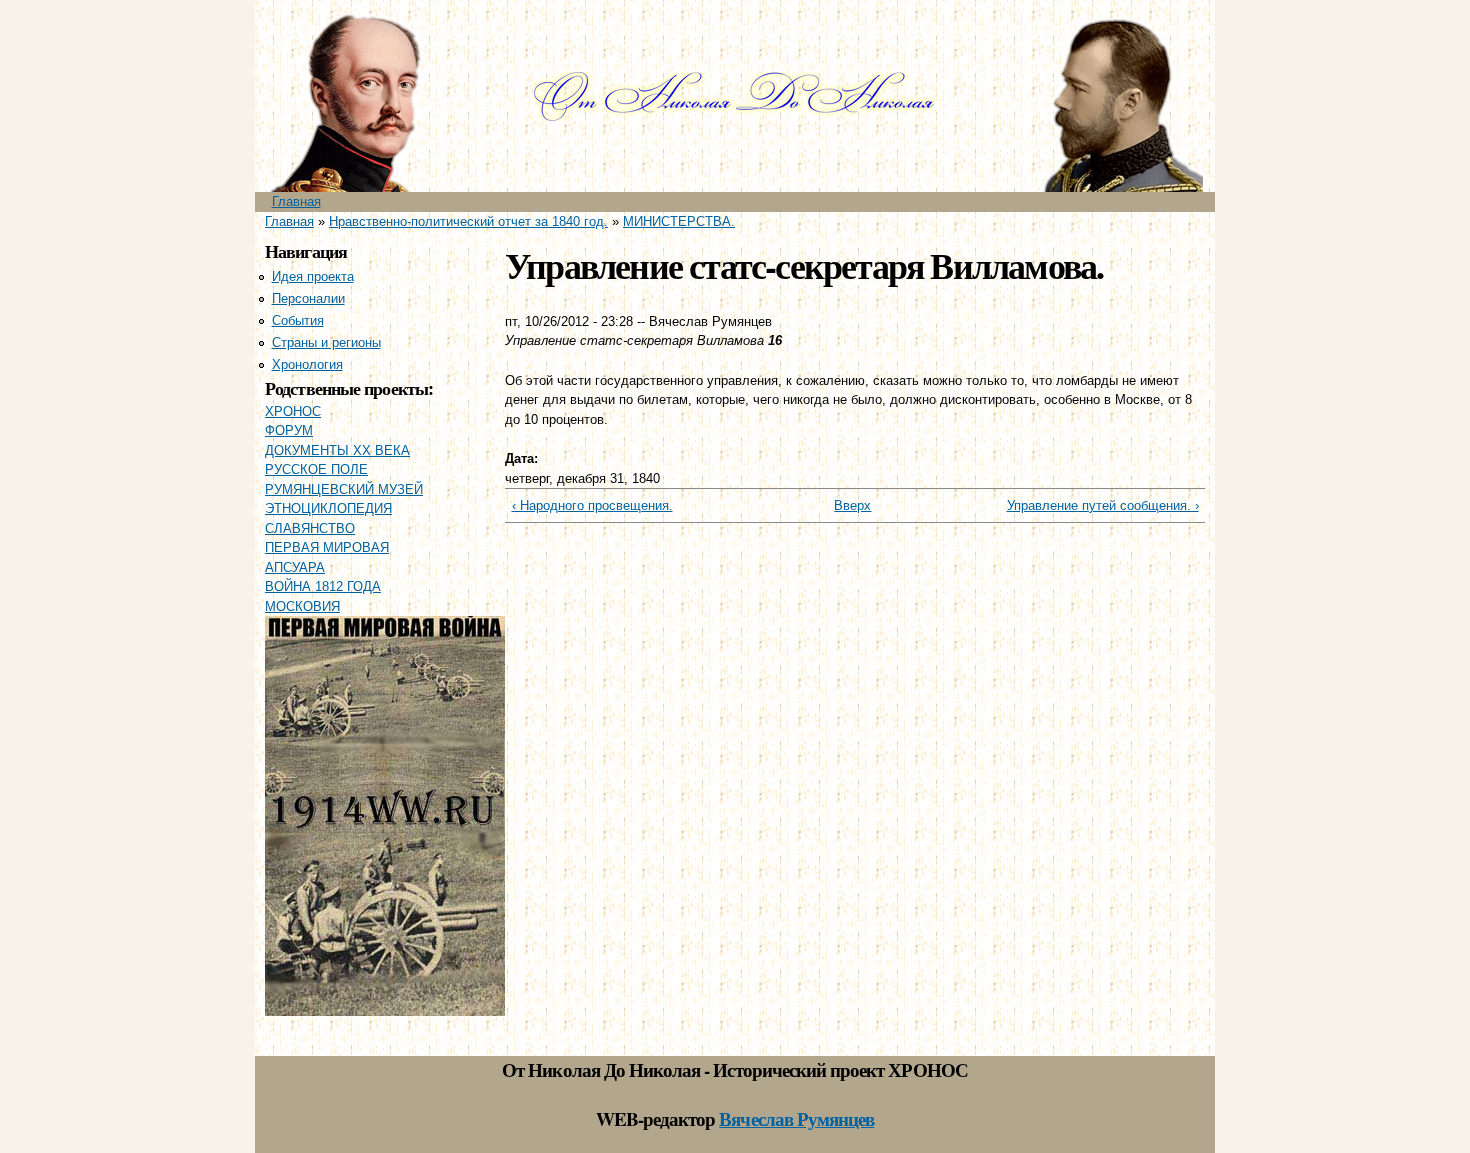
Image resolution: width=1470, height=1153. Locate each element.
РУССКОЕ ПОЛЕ (316, 469)
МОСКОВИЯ (302, 606)
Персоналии (308, 298)
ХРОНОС (293, 411)
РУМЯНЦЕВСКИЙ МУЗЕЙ (344, 489)
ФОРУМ (289, 430)
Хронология (307, 364)
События (298, 320)
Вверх (847, 505)
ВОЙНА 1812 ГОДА (323, 586)
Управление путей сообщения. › (1103, 505)
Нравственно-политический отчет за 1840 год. (468, 221)
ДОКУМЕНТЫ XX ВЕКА (337, 450)
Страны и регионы (326, 342)
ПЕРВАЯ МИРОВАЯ (327, 547)
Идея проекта (313, 276)
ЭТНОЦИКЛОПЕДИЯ (328, 508)
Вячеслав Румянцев (796, 1118)
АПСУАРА (295, 567)
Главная (296, 201)
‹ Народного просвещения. (592, 505)
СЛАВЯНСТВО (310, 528)
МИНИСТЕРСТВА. (679, 221)
